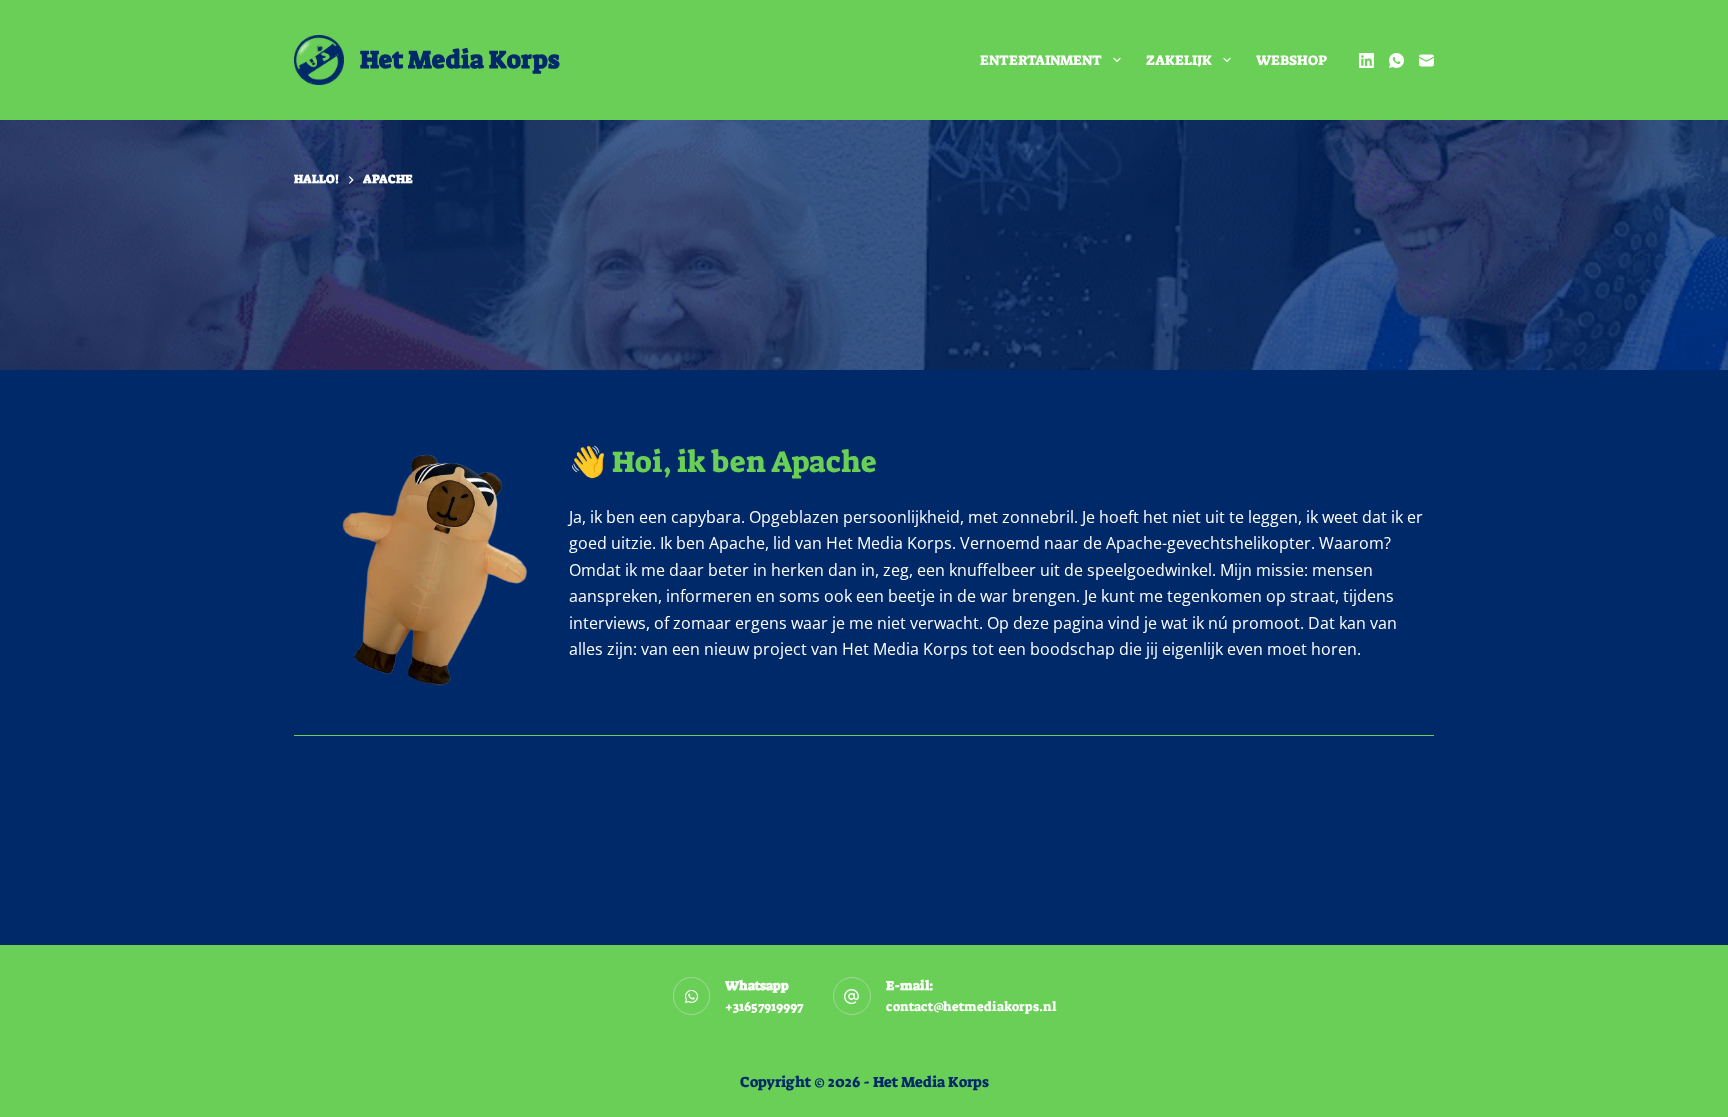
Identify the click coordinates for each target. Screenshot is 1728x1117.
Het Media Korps (460, 59)
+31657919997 (764, 1006)
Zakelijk (1179, 60)
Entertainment (1041, 60)
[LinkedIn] (1366, 60)
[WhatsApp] (1396, 60)
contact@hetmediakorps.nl (971, 1006)
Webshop (1291, 60)
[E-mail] (1426, 60)
